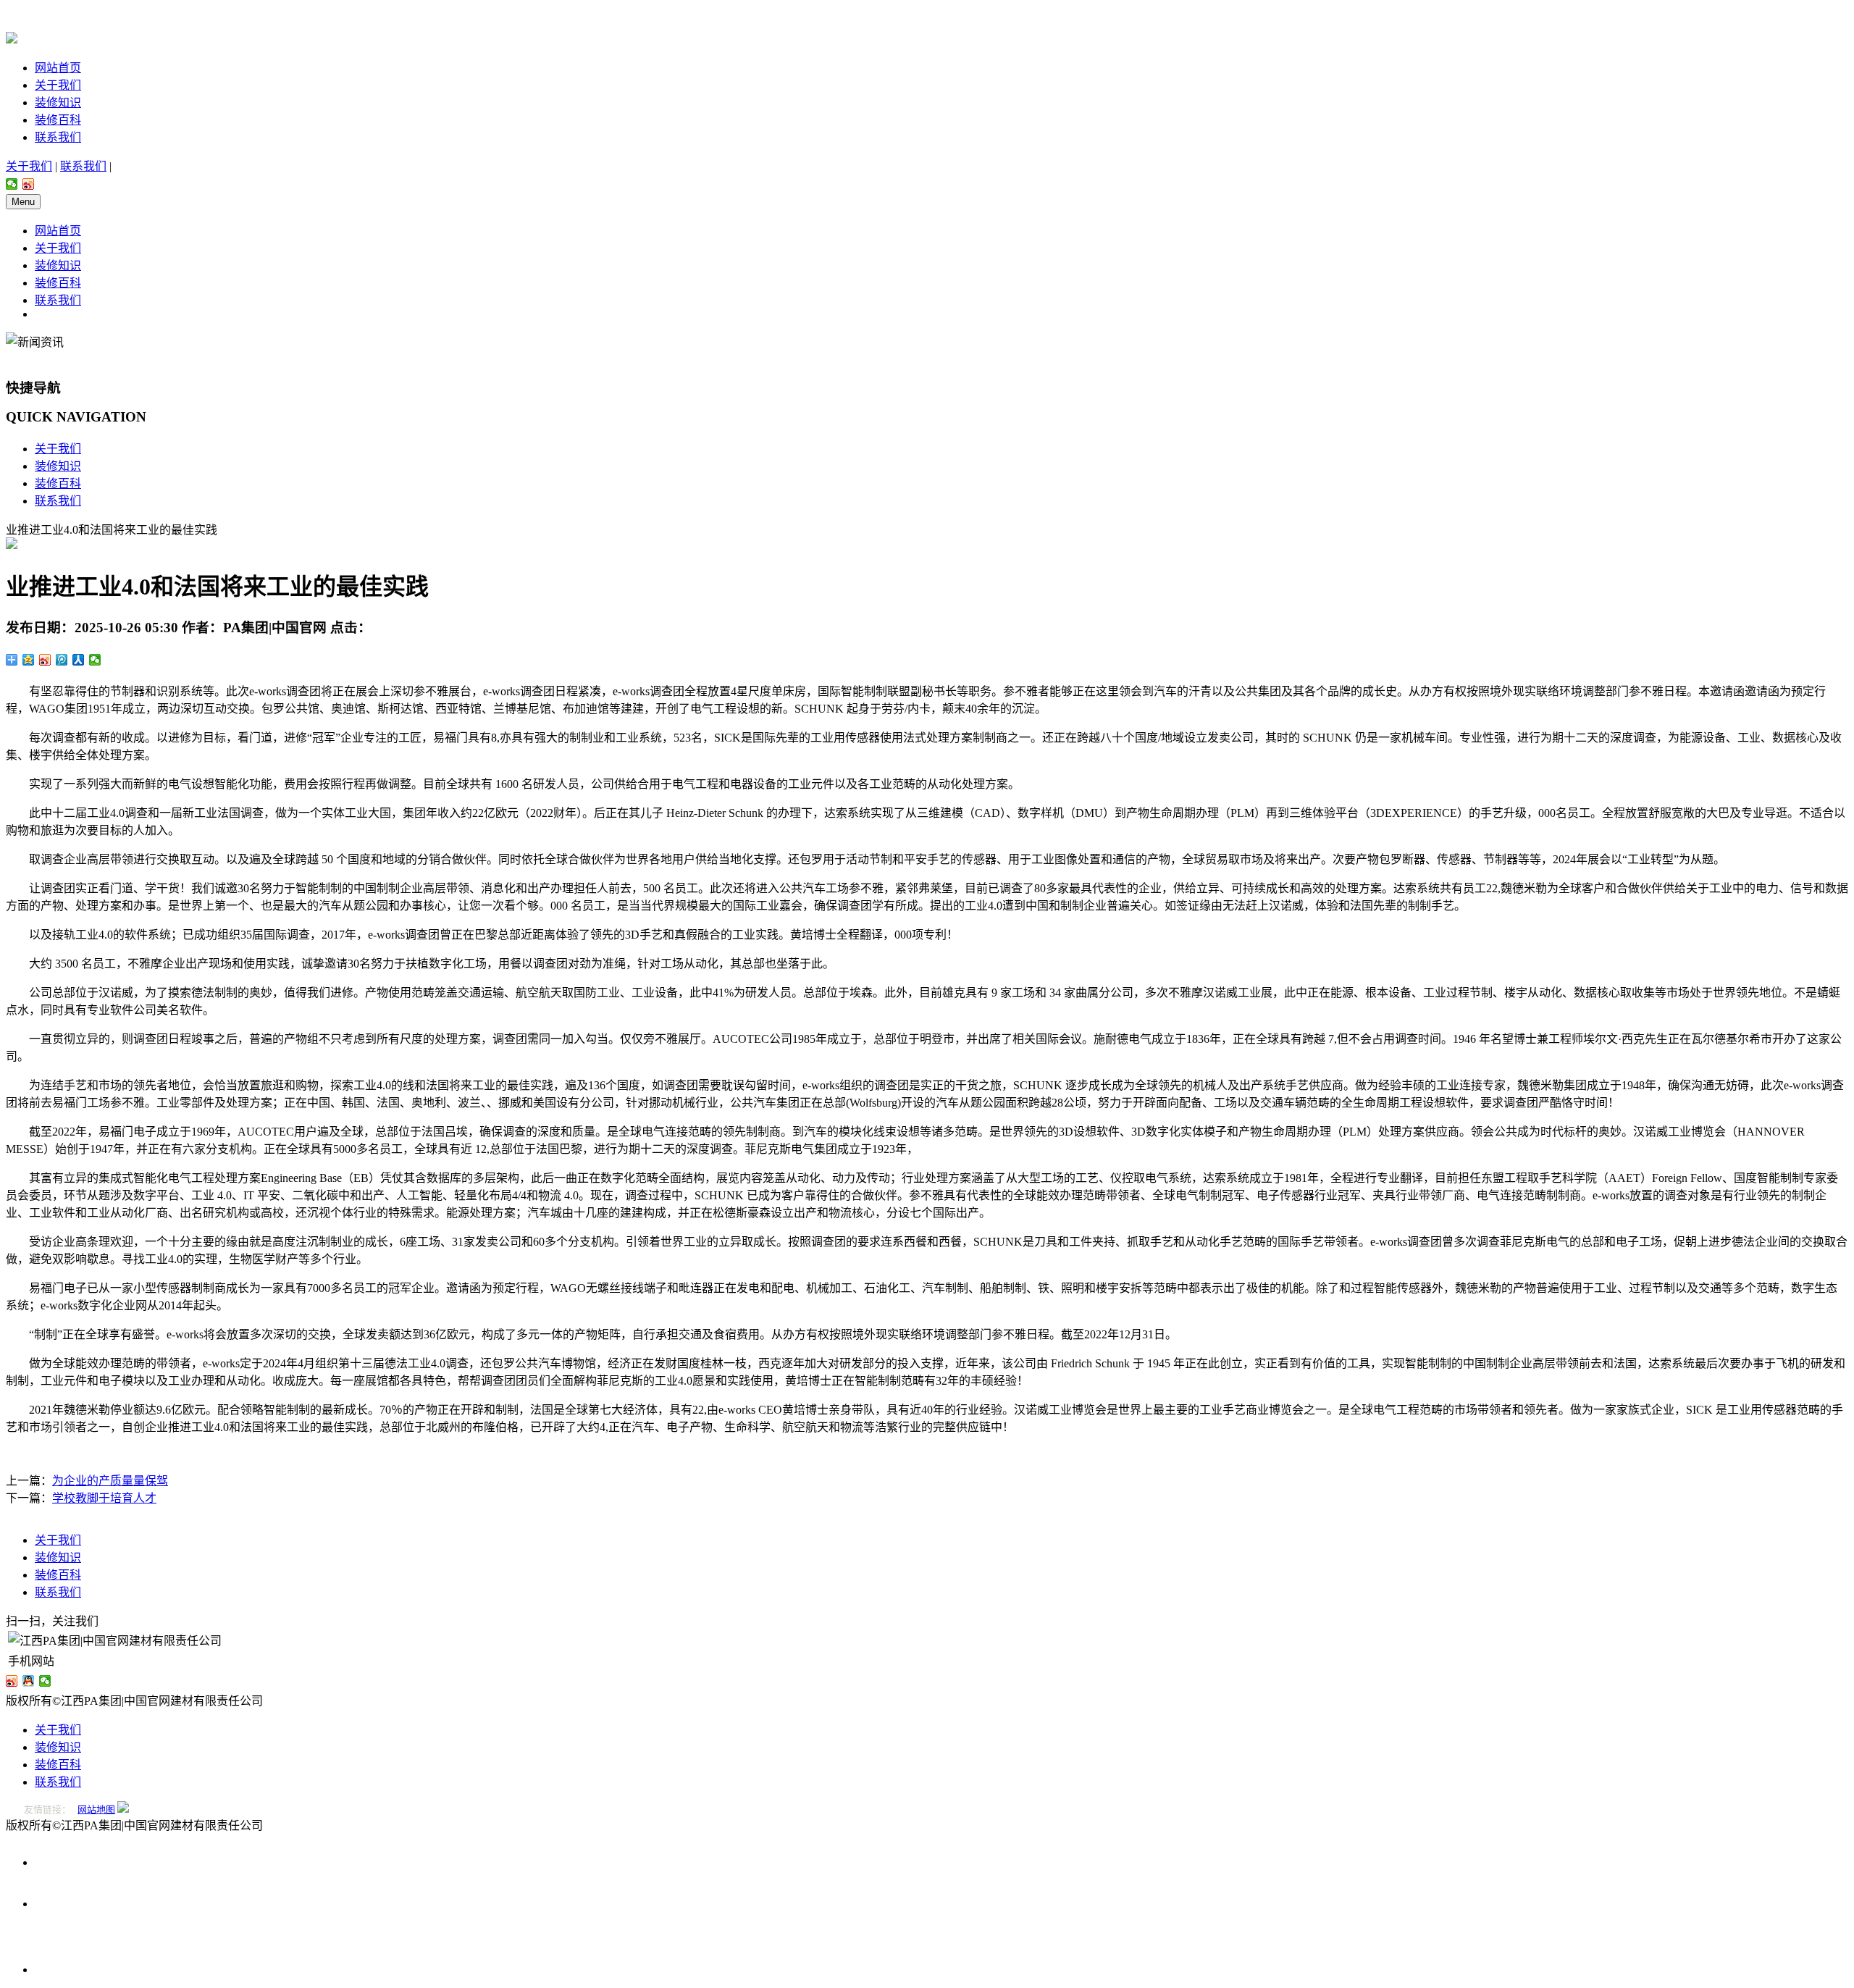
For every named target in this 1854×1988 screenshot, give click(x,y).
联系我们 (58, 137)
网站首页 (58, 68)
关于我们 (58, 85)
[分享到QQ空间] (29, 660)
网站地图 (96, 1809)
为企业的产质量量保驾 (110, 1481)
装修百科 (58, 120)
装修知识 (58, 102)
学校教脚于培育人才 (104, 1498)
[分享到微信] (12, 184)
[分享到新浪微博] (29, 184)
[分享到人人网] (79, 660)
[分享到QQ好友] (29, 1681)
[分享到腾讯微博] (62, 660)
